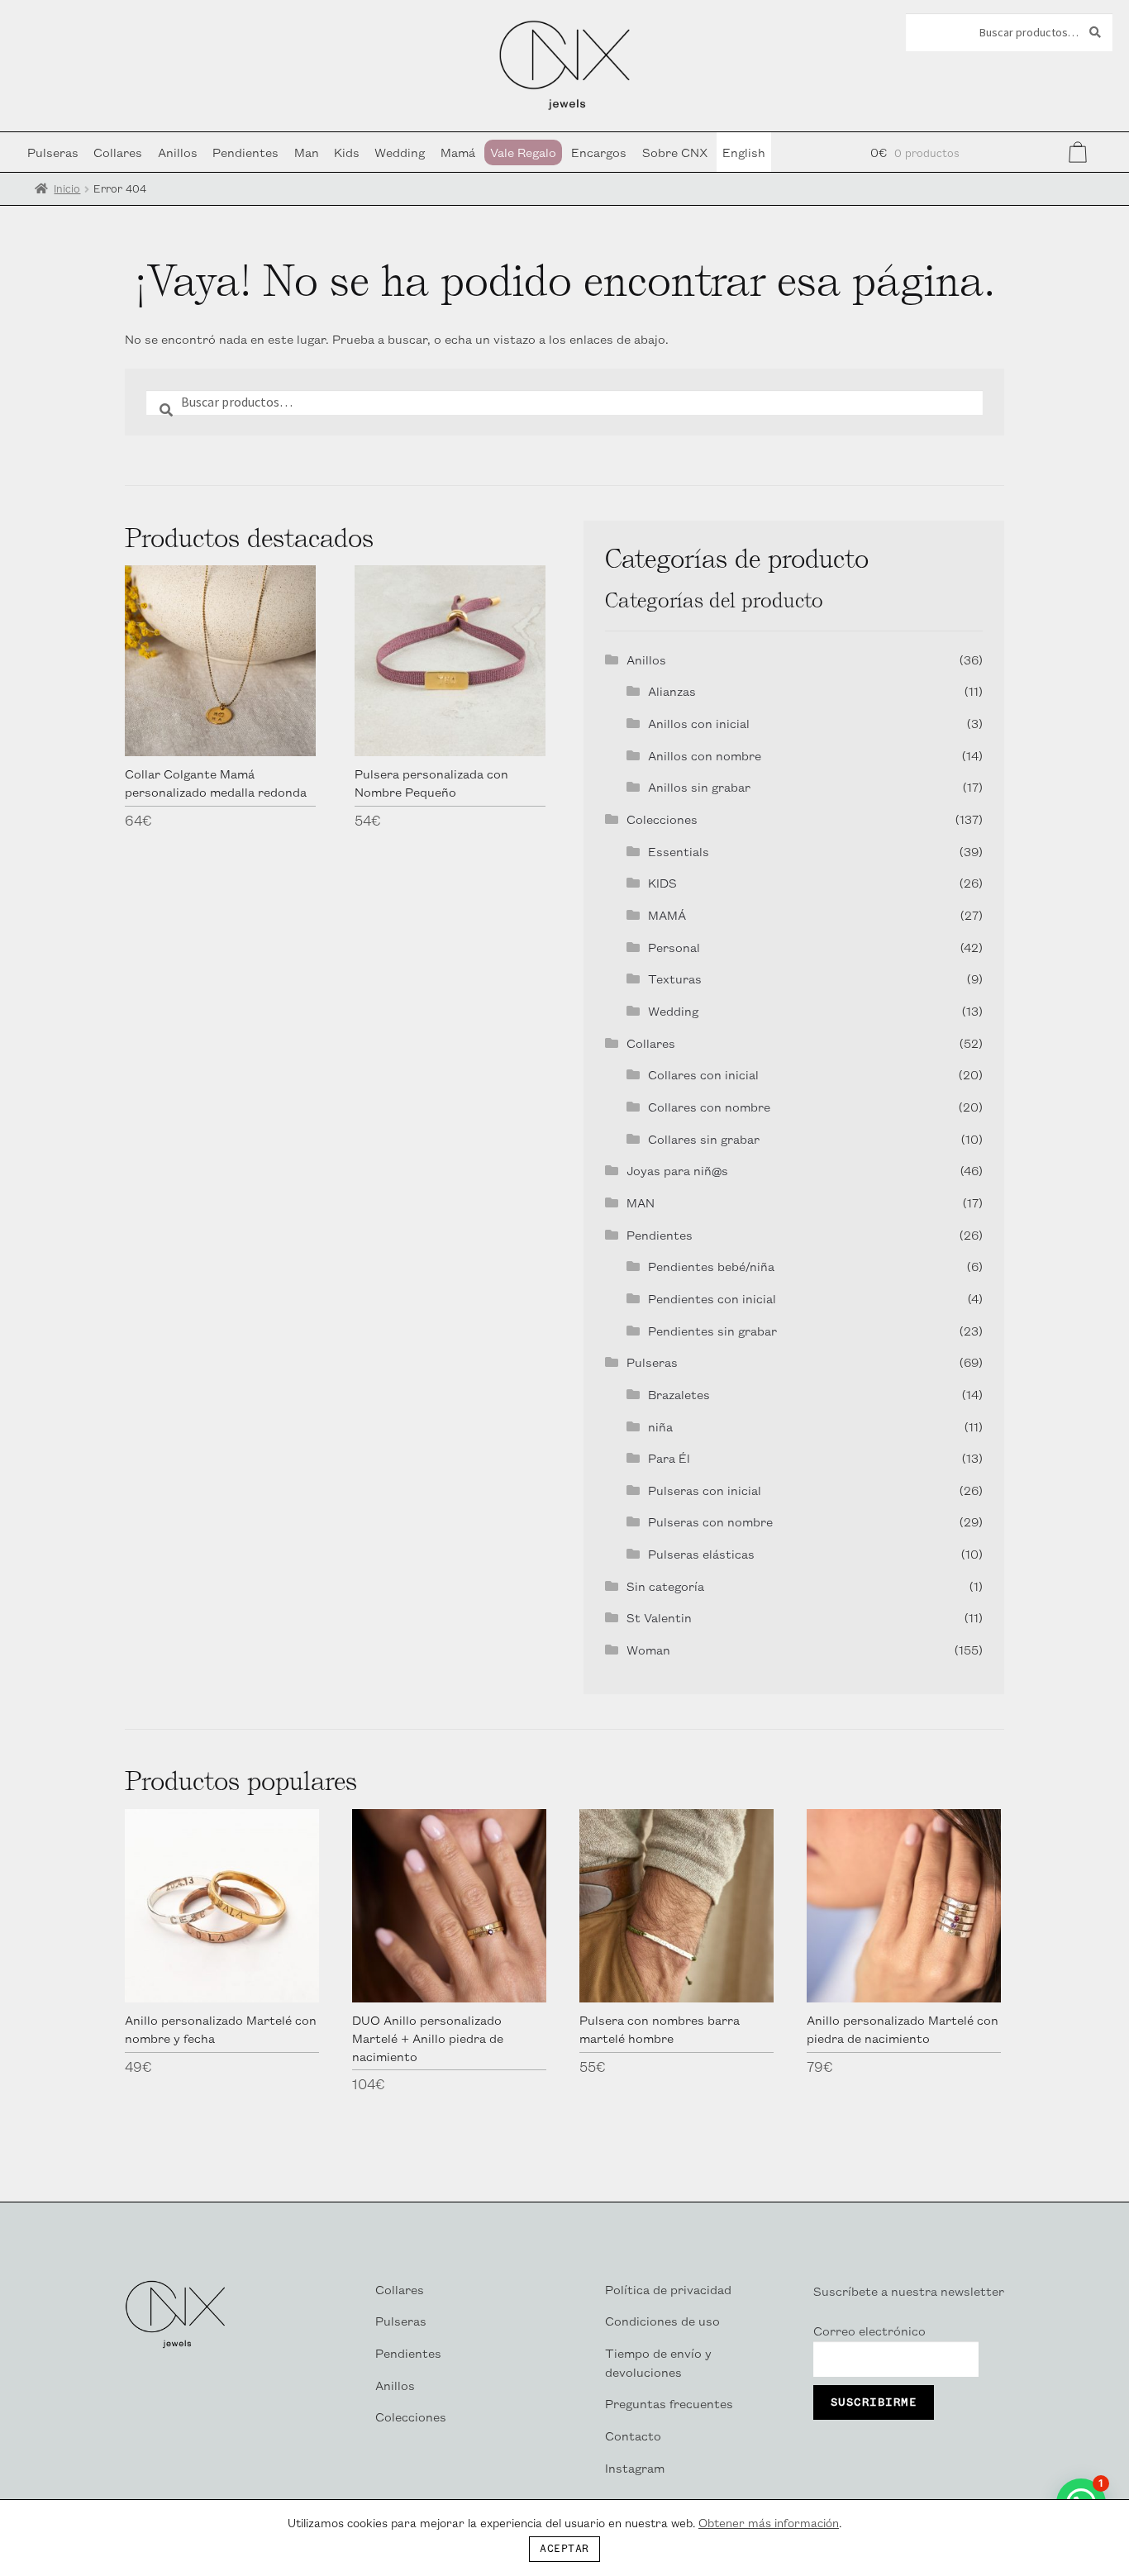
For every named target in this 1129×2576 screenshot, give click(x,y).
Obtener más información (769, 2522)
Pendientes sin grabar (712, 1330)
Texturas (675, 978)
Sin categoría (665, 1586)
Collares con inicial (703, 1074)
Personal (674, 947)
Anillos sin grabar (699, 786)
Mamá (458, 152)
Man (307, 152)
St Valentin (659, 1617)
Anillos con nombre (705, 755)
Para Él (669, 1457)
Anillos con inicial (699, 723)
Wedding (400, 152)
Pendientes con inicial (712, 1298)
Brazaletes (679, 1394)
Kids (347, 152)
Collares (118, 152)
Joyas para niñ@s (677, 1170)
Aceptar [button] (564, 2549)
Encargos (599, 152)
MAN (641, 1202)
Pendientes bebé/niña (711, 1266)
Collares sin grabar (704, 1138)
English (744, 152)
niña (660, 1426)
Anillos (178, 152)
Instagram (635, 2467)
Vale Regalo (523, 152)
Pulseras (53, 152)
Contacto (633, 2435)
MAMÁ (667, 914)
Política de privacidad (668, 2289)
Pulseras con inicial (705, 1490)
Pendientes (245, 152)
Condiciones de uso (662, 2320)
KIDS (662, 882)
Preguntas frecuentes (669, 2403)
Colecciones (662, 819)
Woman (648, 1649)
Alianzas (672, 690)
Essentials (679, 851)
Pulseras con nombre (710, 1521)
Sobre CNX (675, 152)
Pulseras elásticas (701, 1553)
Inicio (67, 188)
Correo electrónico (869, 2330)
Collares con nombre (709, 1106)
